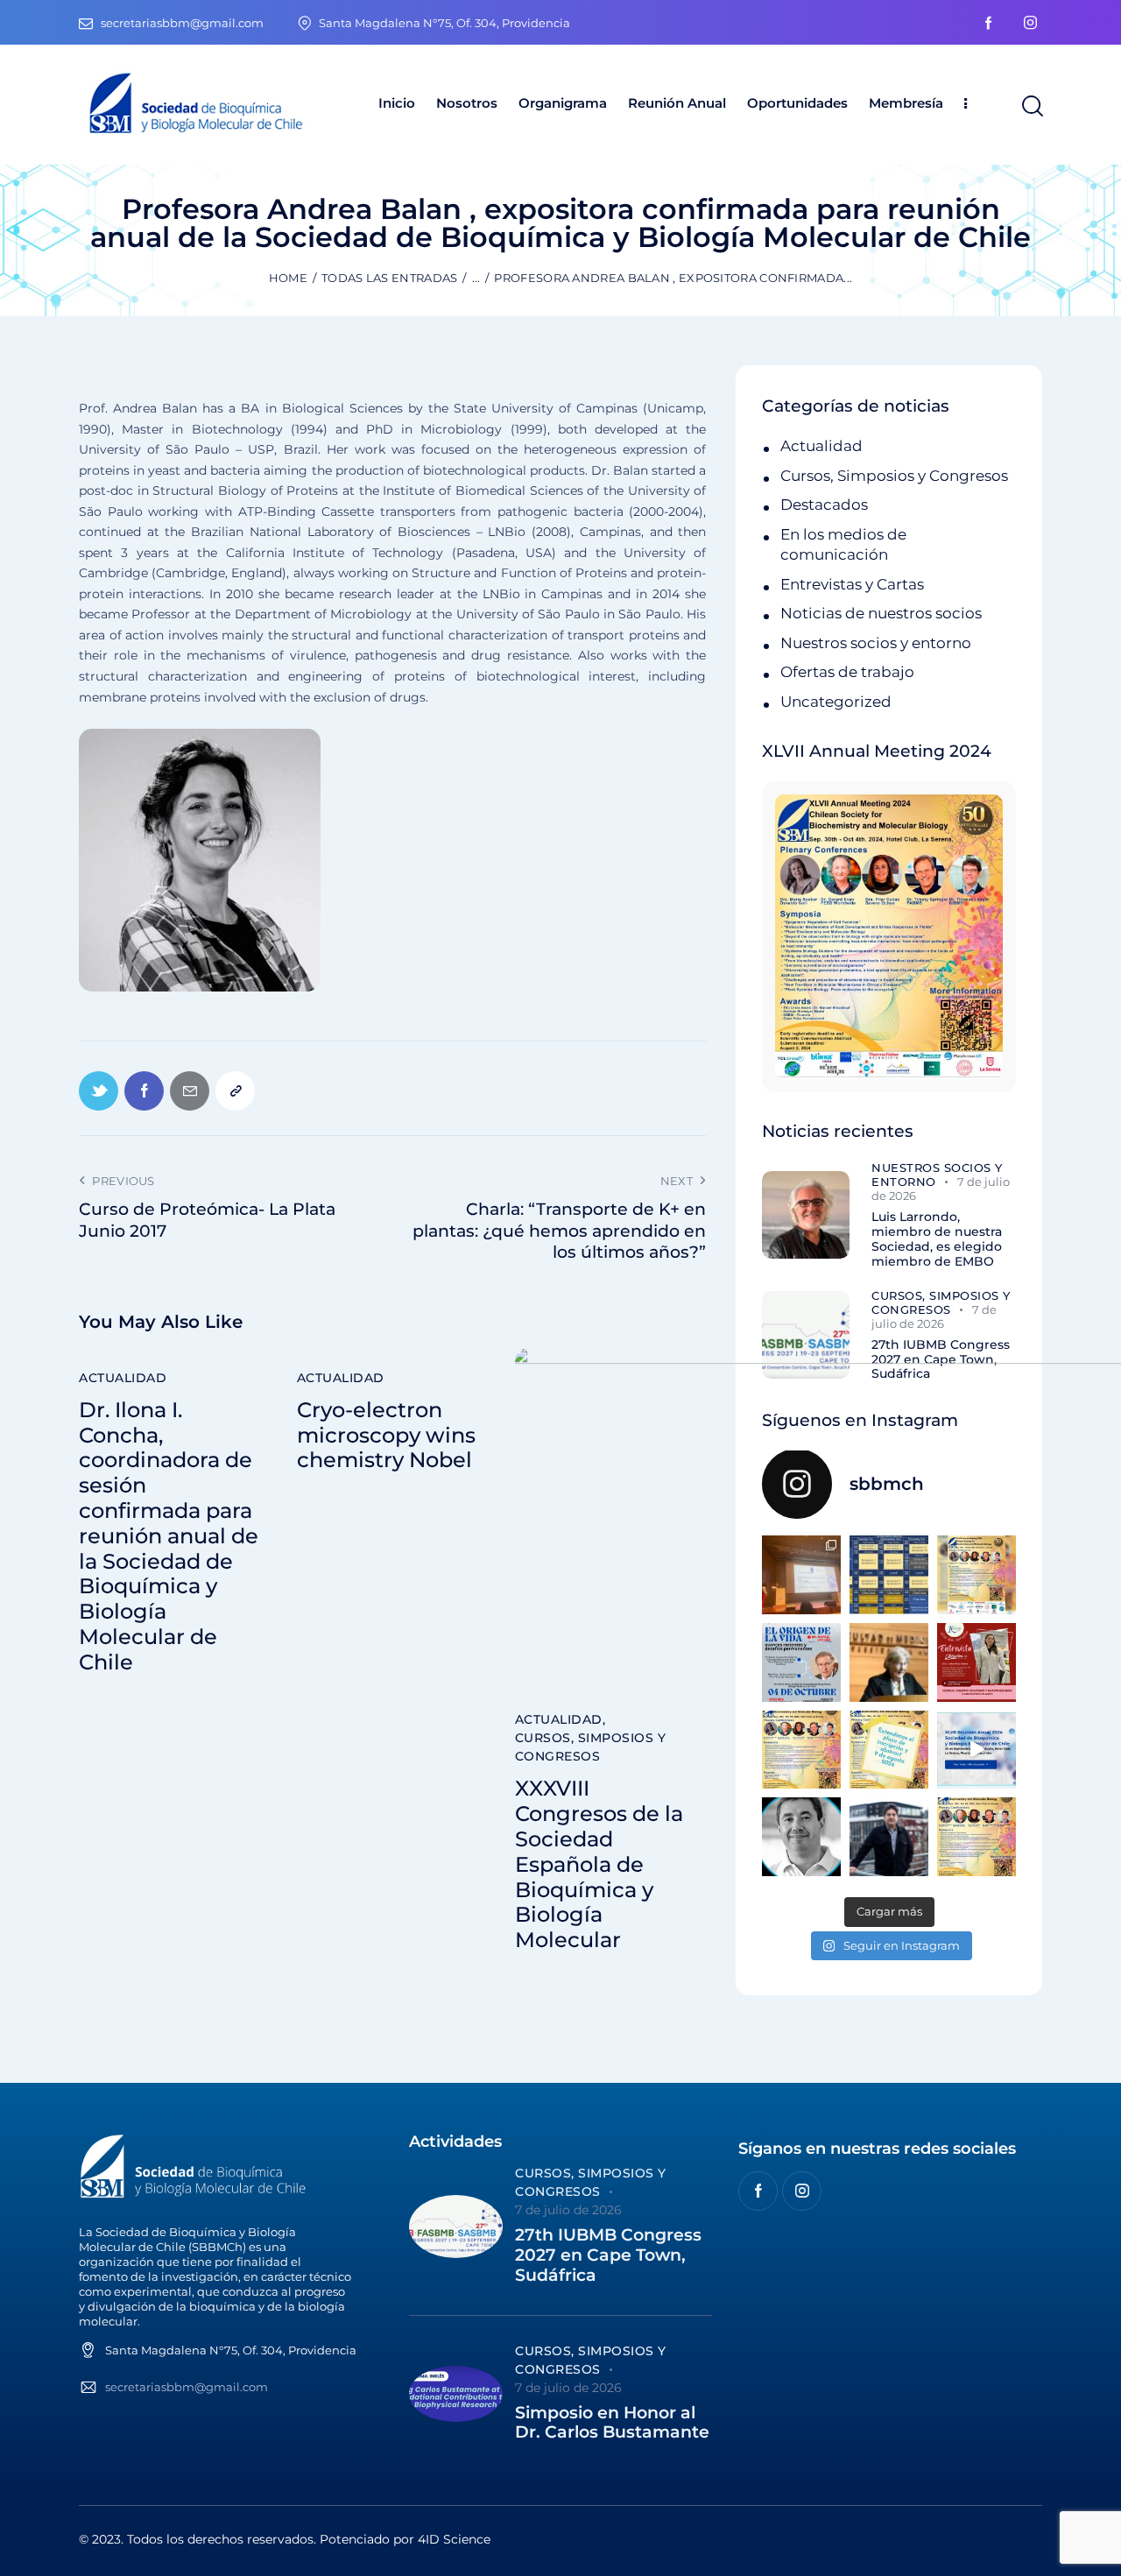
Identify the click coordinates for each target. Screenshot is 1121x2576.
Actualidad (123, 1378)
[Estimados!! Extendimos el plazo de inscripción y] (889, 1750)
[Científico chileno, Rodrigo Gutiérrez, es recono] (889, 1837)
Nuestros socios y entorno (876, 643)
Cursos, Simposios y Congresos (591, 1747)
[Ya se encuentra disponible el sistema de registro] (976, 1837)
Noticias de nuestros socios (881, 613)
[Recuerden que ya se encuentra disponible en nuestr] (976, 1750)
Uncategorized (836, 702)
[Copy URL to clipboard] (235, 1091)
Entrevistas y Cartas (852, 584)
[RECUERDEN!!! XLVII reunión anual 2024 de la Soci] (801, 1750)
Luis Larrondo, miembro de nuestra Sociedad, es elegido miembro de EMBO (937, 1239)
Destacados (824, 505)
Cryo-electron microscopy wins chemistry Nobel (386, 1436)
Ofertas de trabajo (847, 672)
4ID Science (454, 2539)
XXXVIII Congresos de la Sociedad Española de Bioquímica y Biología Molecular (599, 1864)
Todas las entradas (389, 278)
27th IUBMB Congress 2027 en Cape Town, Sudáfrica (608, 2255)
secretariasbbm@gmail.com (187, 2387)
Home (288, 278)
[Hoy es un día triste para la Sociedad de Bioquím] (801, 1837)
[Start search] (1031, 107)
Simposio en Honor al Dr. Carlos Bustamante (612, 2423)
